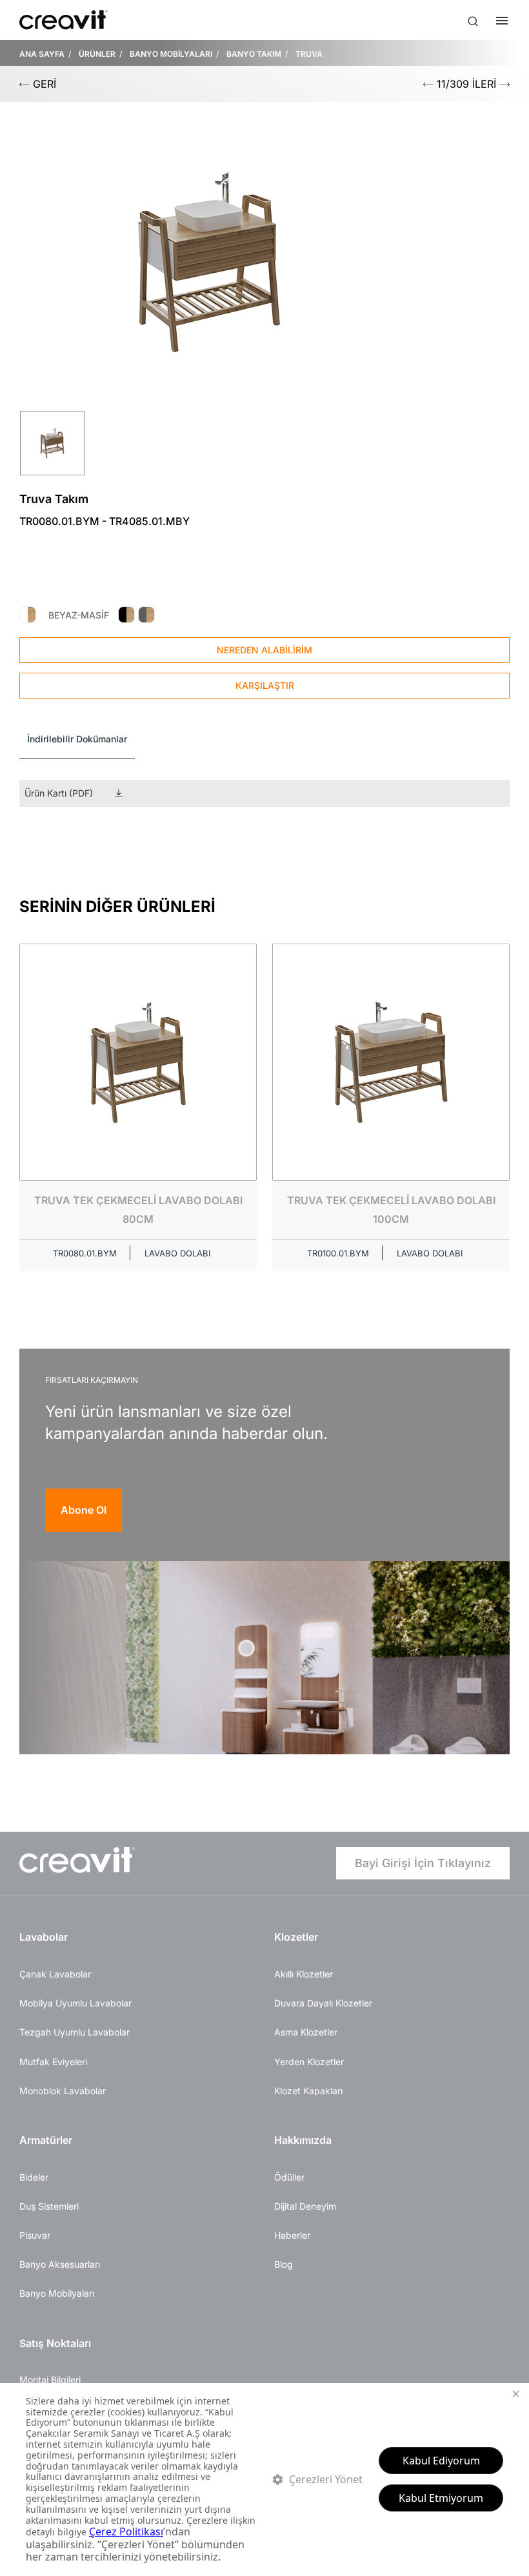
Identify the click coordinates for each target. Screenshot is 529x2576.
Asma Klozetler (306, 2032)
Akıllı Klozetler (304, 1974)
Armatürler (46, 2140)
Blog (284, 2264)
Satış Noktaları (55, 2343)
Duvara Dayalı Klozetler (323, 2003)
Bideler (34, 2177)
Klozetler (296, 1937)
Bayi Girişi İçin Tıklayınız (423, 1863)
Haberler (292, 2235)
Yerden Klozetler (309, 2062)
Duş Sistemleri (49, 2206)
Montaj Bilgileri (50, 2380)
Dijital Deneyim (305, 2206)
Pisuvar (35, 2235)
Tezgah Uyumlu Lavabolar (75, 2032)
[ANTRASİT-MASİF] (146, 615)
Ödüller (289, 2177)
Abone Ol (84, 1510)
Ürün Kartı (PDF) (59, 793)
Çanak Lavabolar (55, 1974)
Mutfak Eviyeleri (53, 2062)
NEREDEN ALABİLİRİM (264, 650)
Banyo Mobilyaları (57, 2293)
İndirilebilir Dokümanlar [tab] (77, 739)
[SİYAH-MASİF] (126, 615)
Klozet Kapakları (308, 2091)
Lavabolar (44, 1937)
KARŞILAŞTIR (265, 685)
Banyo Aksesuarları (60, 2264)
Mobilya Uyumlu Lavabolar (75, 2003)
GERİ (43, 84)
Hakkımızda (303, 2140)
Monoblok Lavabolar (63, 2091)
